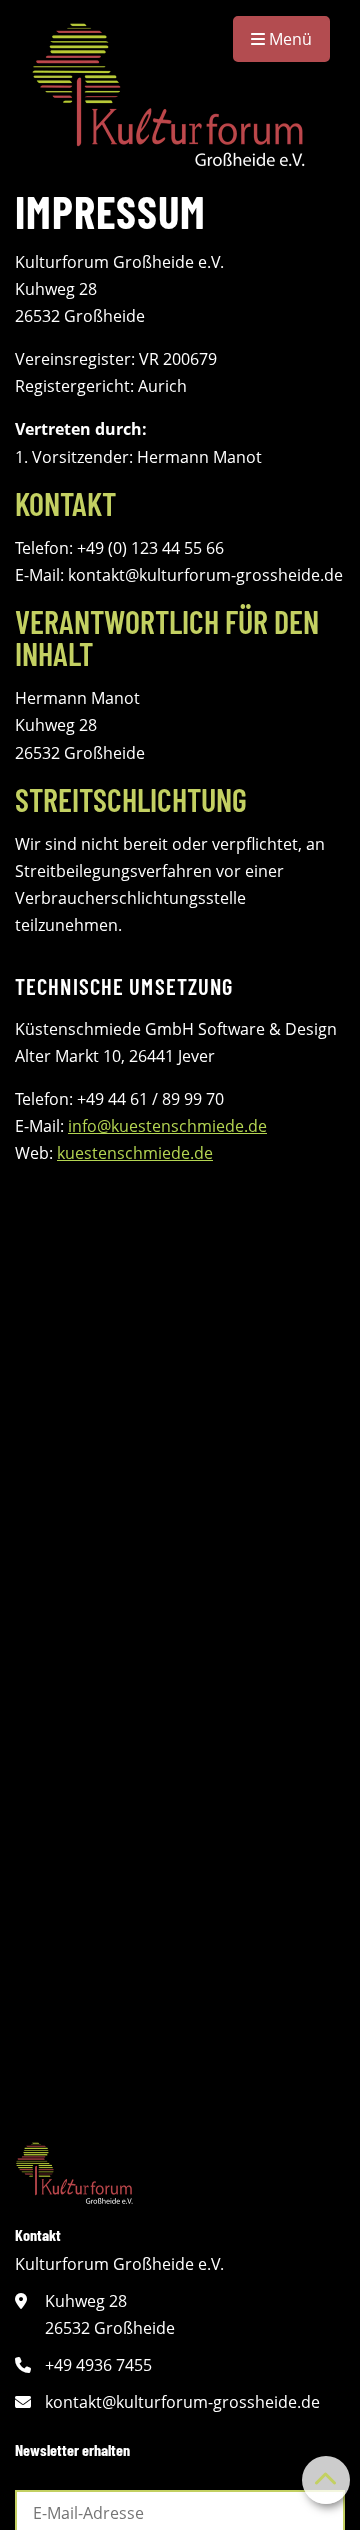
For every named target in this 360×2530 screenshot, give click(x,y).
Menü (288, 39)
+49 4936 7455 (98, 2365)
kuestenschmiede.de (135, 1153)
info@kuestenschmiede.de (167, 1126)
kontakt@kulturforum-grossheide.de (182, 2402)
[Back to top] (326, 2480)
